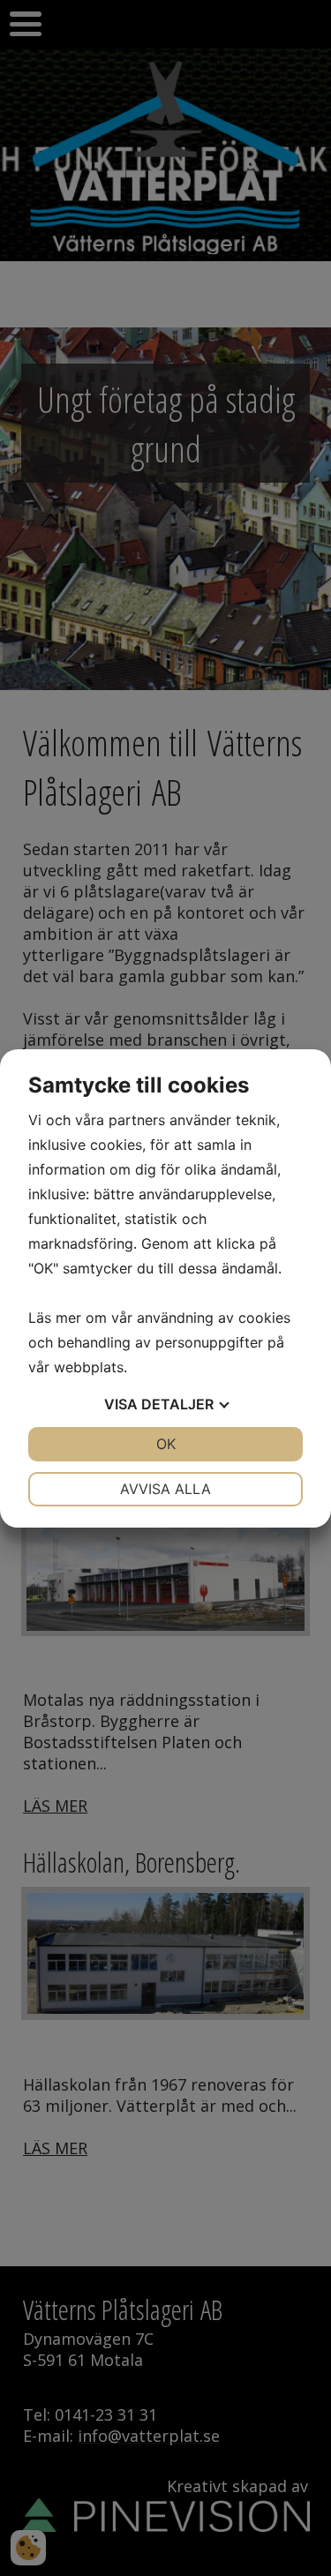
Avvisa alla (165, 1489)
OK (166, 1444)
